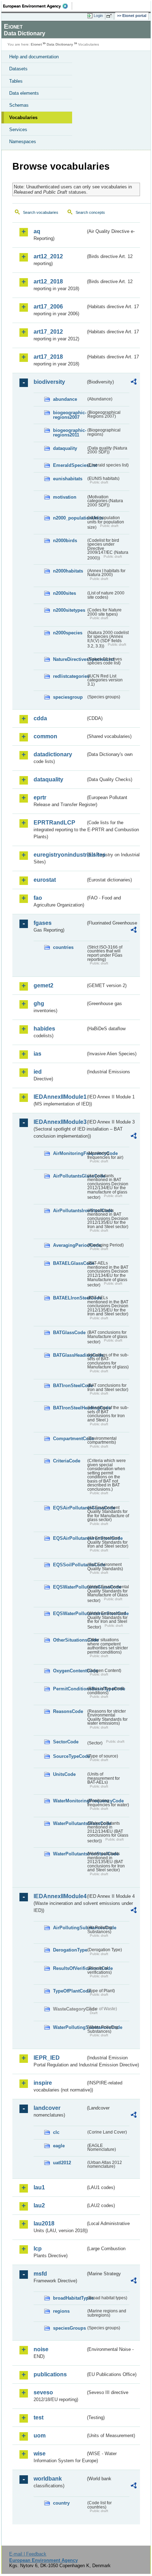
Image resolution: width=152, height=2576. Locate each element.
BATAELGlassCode (69, 1263)
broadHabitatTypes (69, 2298)
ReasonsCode (68, 1711)
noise (41, 2349)
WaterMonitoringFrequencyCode (69, 1801)
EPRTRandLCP (54, 823)
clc (56, 2132)
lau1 (39, 2187)
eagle (59, 2146)
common (45, 736)
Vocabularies (23, 118)
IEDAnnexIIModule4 (60, 1896)
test (39, 2417)
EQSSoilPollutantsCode (69, 1565)
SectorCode (66, 1742)
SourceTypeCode (69, 1756)
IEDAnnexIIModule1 (60, 1097)
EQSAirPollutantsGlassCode (69, 1508)
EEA (38, 6)
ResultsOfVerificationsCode (69, 1968)
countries (63, 947)
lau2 (39, 2205)
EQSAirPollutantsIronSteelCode (69, 1538)
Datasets (18, 69)
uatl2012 (62, 2163)
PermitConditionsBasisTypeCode (69, 1689)
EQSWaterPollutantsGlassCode (69, 1587)
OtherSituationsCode (69, 1640)
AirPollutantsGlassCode (69, 1176)
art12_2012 (48, 256)
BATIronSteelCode (69, 1386)
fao (38, 898)
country (61, 2503)
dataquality (65, 448)
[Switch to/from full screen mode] (110, 16)
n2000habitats (68, 571)
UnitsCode (64, 1774)
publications (50, 2374)
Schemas (19, 105)
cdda (40, 718)
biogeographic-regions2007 (69, 415)
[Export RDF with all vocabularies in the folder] (134, 383)
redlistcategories (69, 676)
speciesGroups (69, 2328)
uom (40, 2436)
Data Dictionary (60, 44)
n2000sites (65, 593)
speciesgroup (68, 697)
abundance (65, 399)
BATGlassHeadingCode (69, 1355)
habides (44, 1029)
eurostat (45, 880)
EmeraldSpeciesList (69, 465)
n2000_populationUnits (69, 518)
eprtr (40, 797)
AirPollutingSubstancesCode (69, 1928)
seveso (43, 2392)
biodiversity (49, 382)
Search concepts (90, 212)
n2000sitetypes (69, 610)
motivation (65, 497)
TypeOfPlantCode (69, 1991)
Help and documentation (34, 57)
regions (61, 2311)
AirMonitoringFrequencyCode (69, 1153)
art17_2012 (48, 332)
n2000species (68, 633)
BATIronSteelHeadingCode (69, 1408)
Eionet (36, 44)
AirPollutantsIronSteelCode (69, 1211)
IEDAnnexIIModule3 (60, 1122)
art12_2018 (48, 281)
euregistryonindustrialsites (60, 855)
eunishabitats (68, 479)
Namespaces (23, 142)
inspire (43, 2083)
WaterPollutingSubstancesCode (69, 2027)
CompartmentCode (69, 1439)
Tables (16, 81)
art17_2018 (48, 357)
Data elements (24, 93)
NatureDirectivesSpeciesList (69, 659)
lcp (38, 2249)
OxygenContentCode (69, 1671)
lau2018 (44, 2223)
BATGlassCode (69, 1333)
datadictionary (53, 754)
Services (18, 130)
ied (38, 1072)
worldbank (48, 2479)
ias (37, 1054)
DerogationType (69, 1950)
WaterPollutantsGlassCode (69, 1823)
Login (98, 16)
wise (40, 2454)
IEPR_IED (47, 2058)
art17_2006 (48, 307)
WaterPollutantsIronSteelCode (69, 1854)
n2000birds (65, 541)
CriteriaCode (67, 1461)
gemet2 (43, 985)
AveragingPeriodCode (69, 1245)
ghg (39, 1004)
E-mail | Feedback (28, 2554)
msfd (40, 2274)
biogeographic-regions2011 (69, 433)
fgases (43, 923)
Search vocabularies (41, 212)
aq (37, 231)
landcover (47, 2108)
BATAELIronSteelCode (69, 1298)
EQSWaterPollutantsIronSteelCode (69, 1613)
